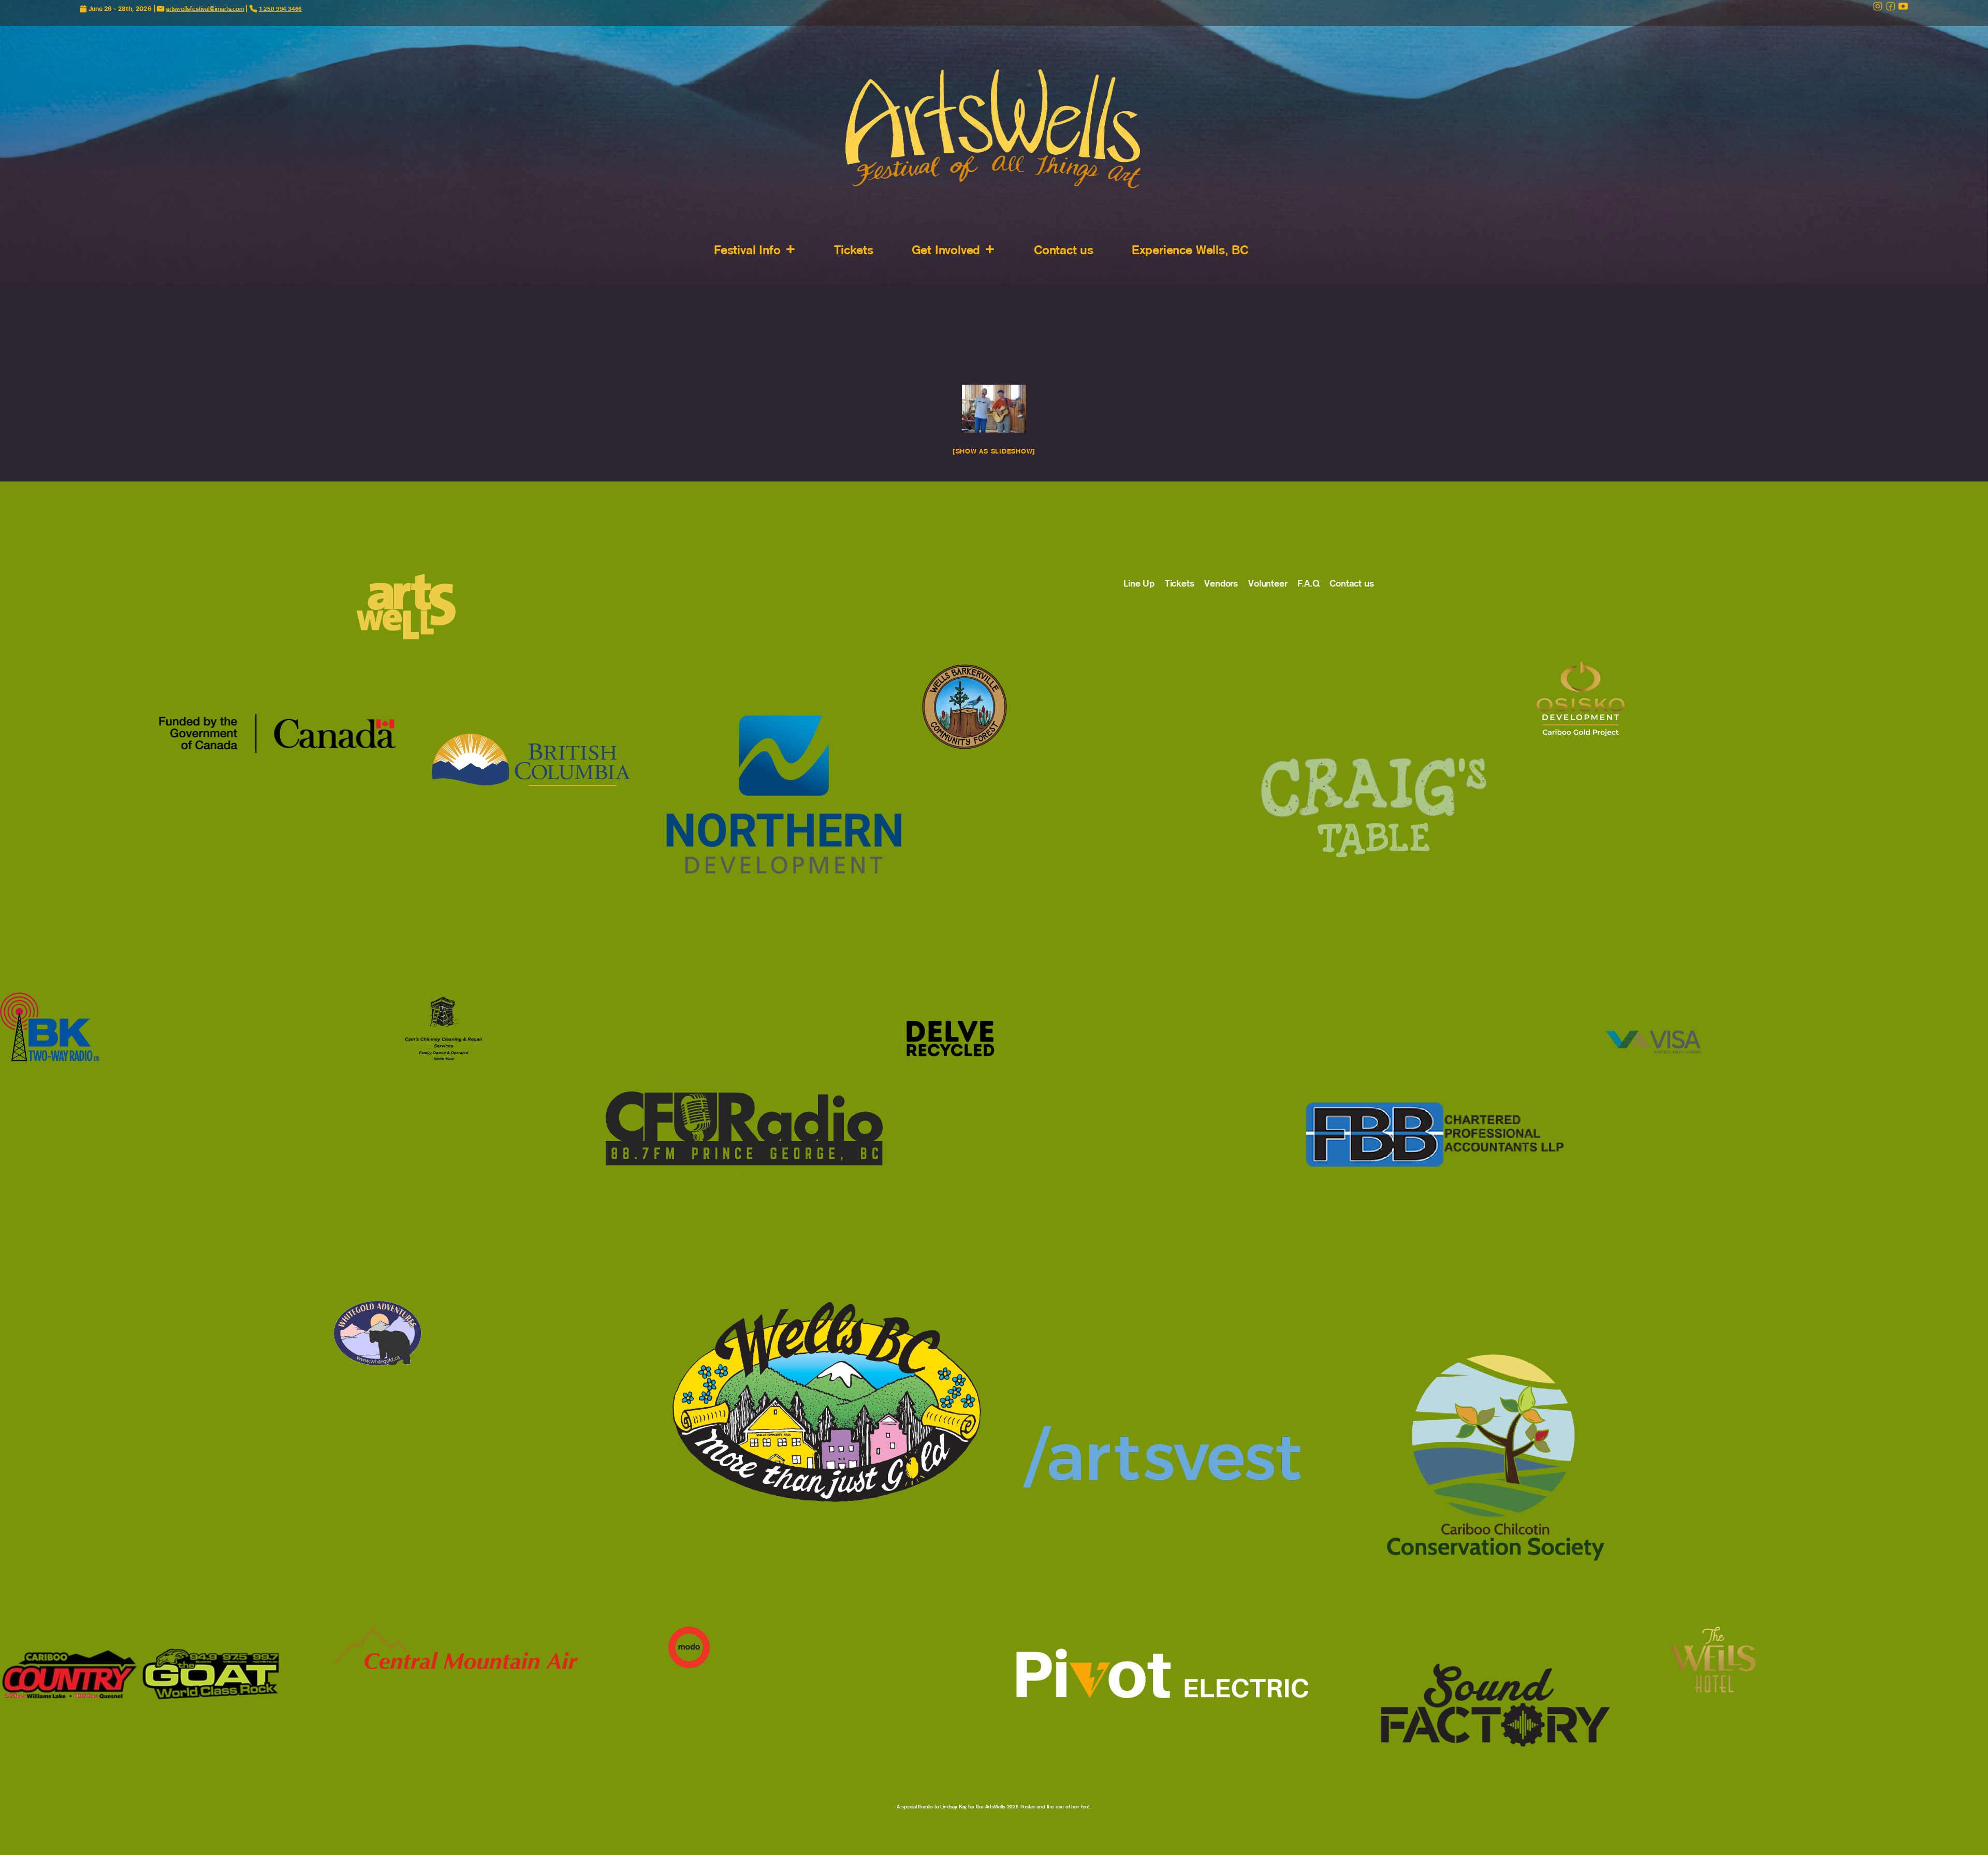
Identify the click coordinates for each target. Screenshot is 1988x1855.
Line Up (1139, 583)
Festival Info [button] (747, 250)
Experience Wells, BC (1190, 250)
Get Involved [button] (946, 250)
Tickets (854, 250)
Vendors (1221, 583)
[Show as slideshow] (994, 451)
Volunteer (1268, 583)
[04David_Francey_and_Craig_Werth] (994, 409)
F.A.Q (1308, 583)
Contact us (1064, 250)
